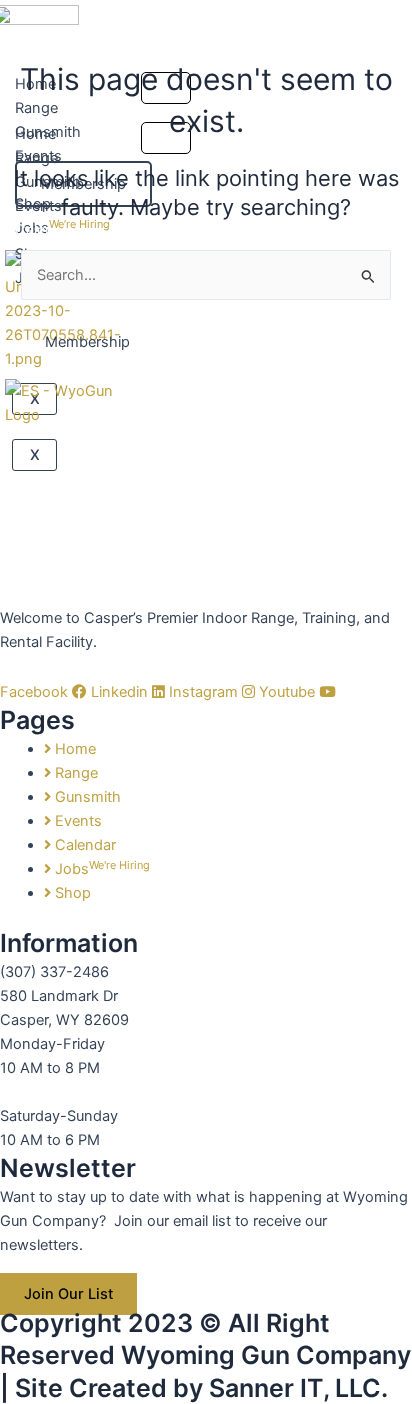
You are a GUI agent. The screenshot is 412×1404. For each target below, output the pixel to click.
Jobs (62, 227)
